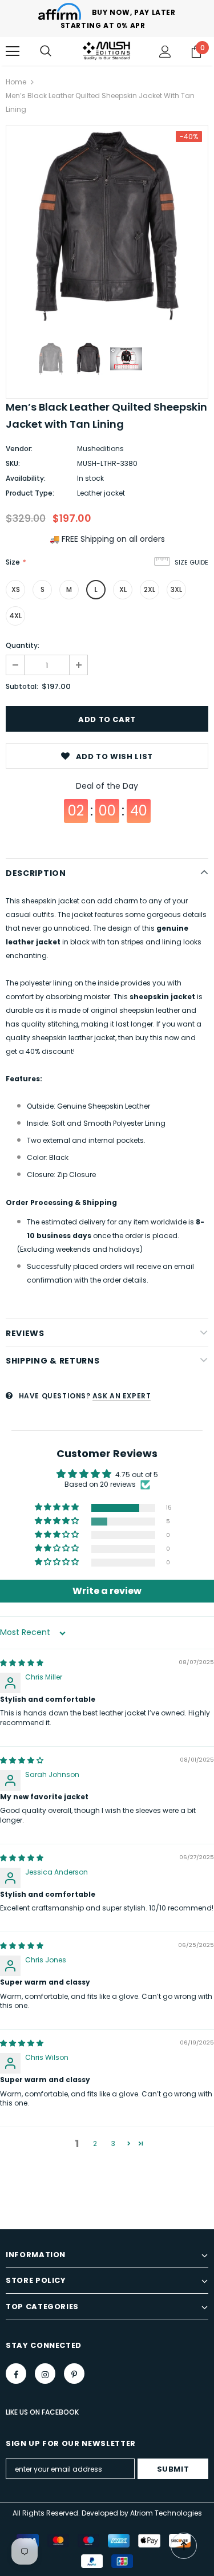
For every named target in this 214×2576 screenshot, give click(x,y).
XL (123, 589)
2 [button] (95, 2143)
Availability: (26, 478)
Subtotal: (22, 686)
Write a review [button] (107, 1591)
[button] (58, 1508)
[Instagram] (45, 2374)
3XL (176, 589)
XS (16, 589)
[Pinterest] (74, 2374)
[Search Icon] (46, 51)
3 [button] (113, 2143)
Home (16, 82)
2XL (150, 589)
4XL (15, 616)
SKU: (13, 463)
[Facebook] (16, 2374)
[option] (107, 226)
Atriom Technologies (166, 2513)
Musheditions (100, 449)
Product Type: (30, 493)
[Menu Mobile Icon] (13, 51)
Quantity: (23, 645)
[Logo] (107, 51)
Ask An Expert (122, 1396)
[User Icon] (165, 52)
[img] (22, 1663)
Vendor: (19, 449)
